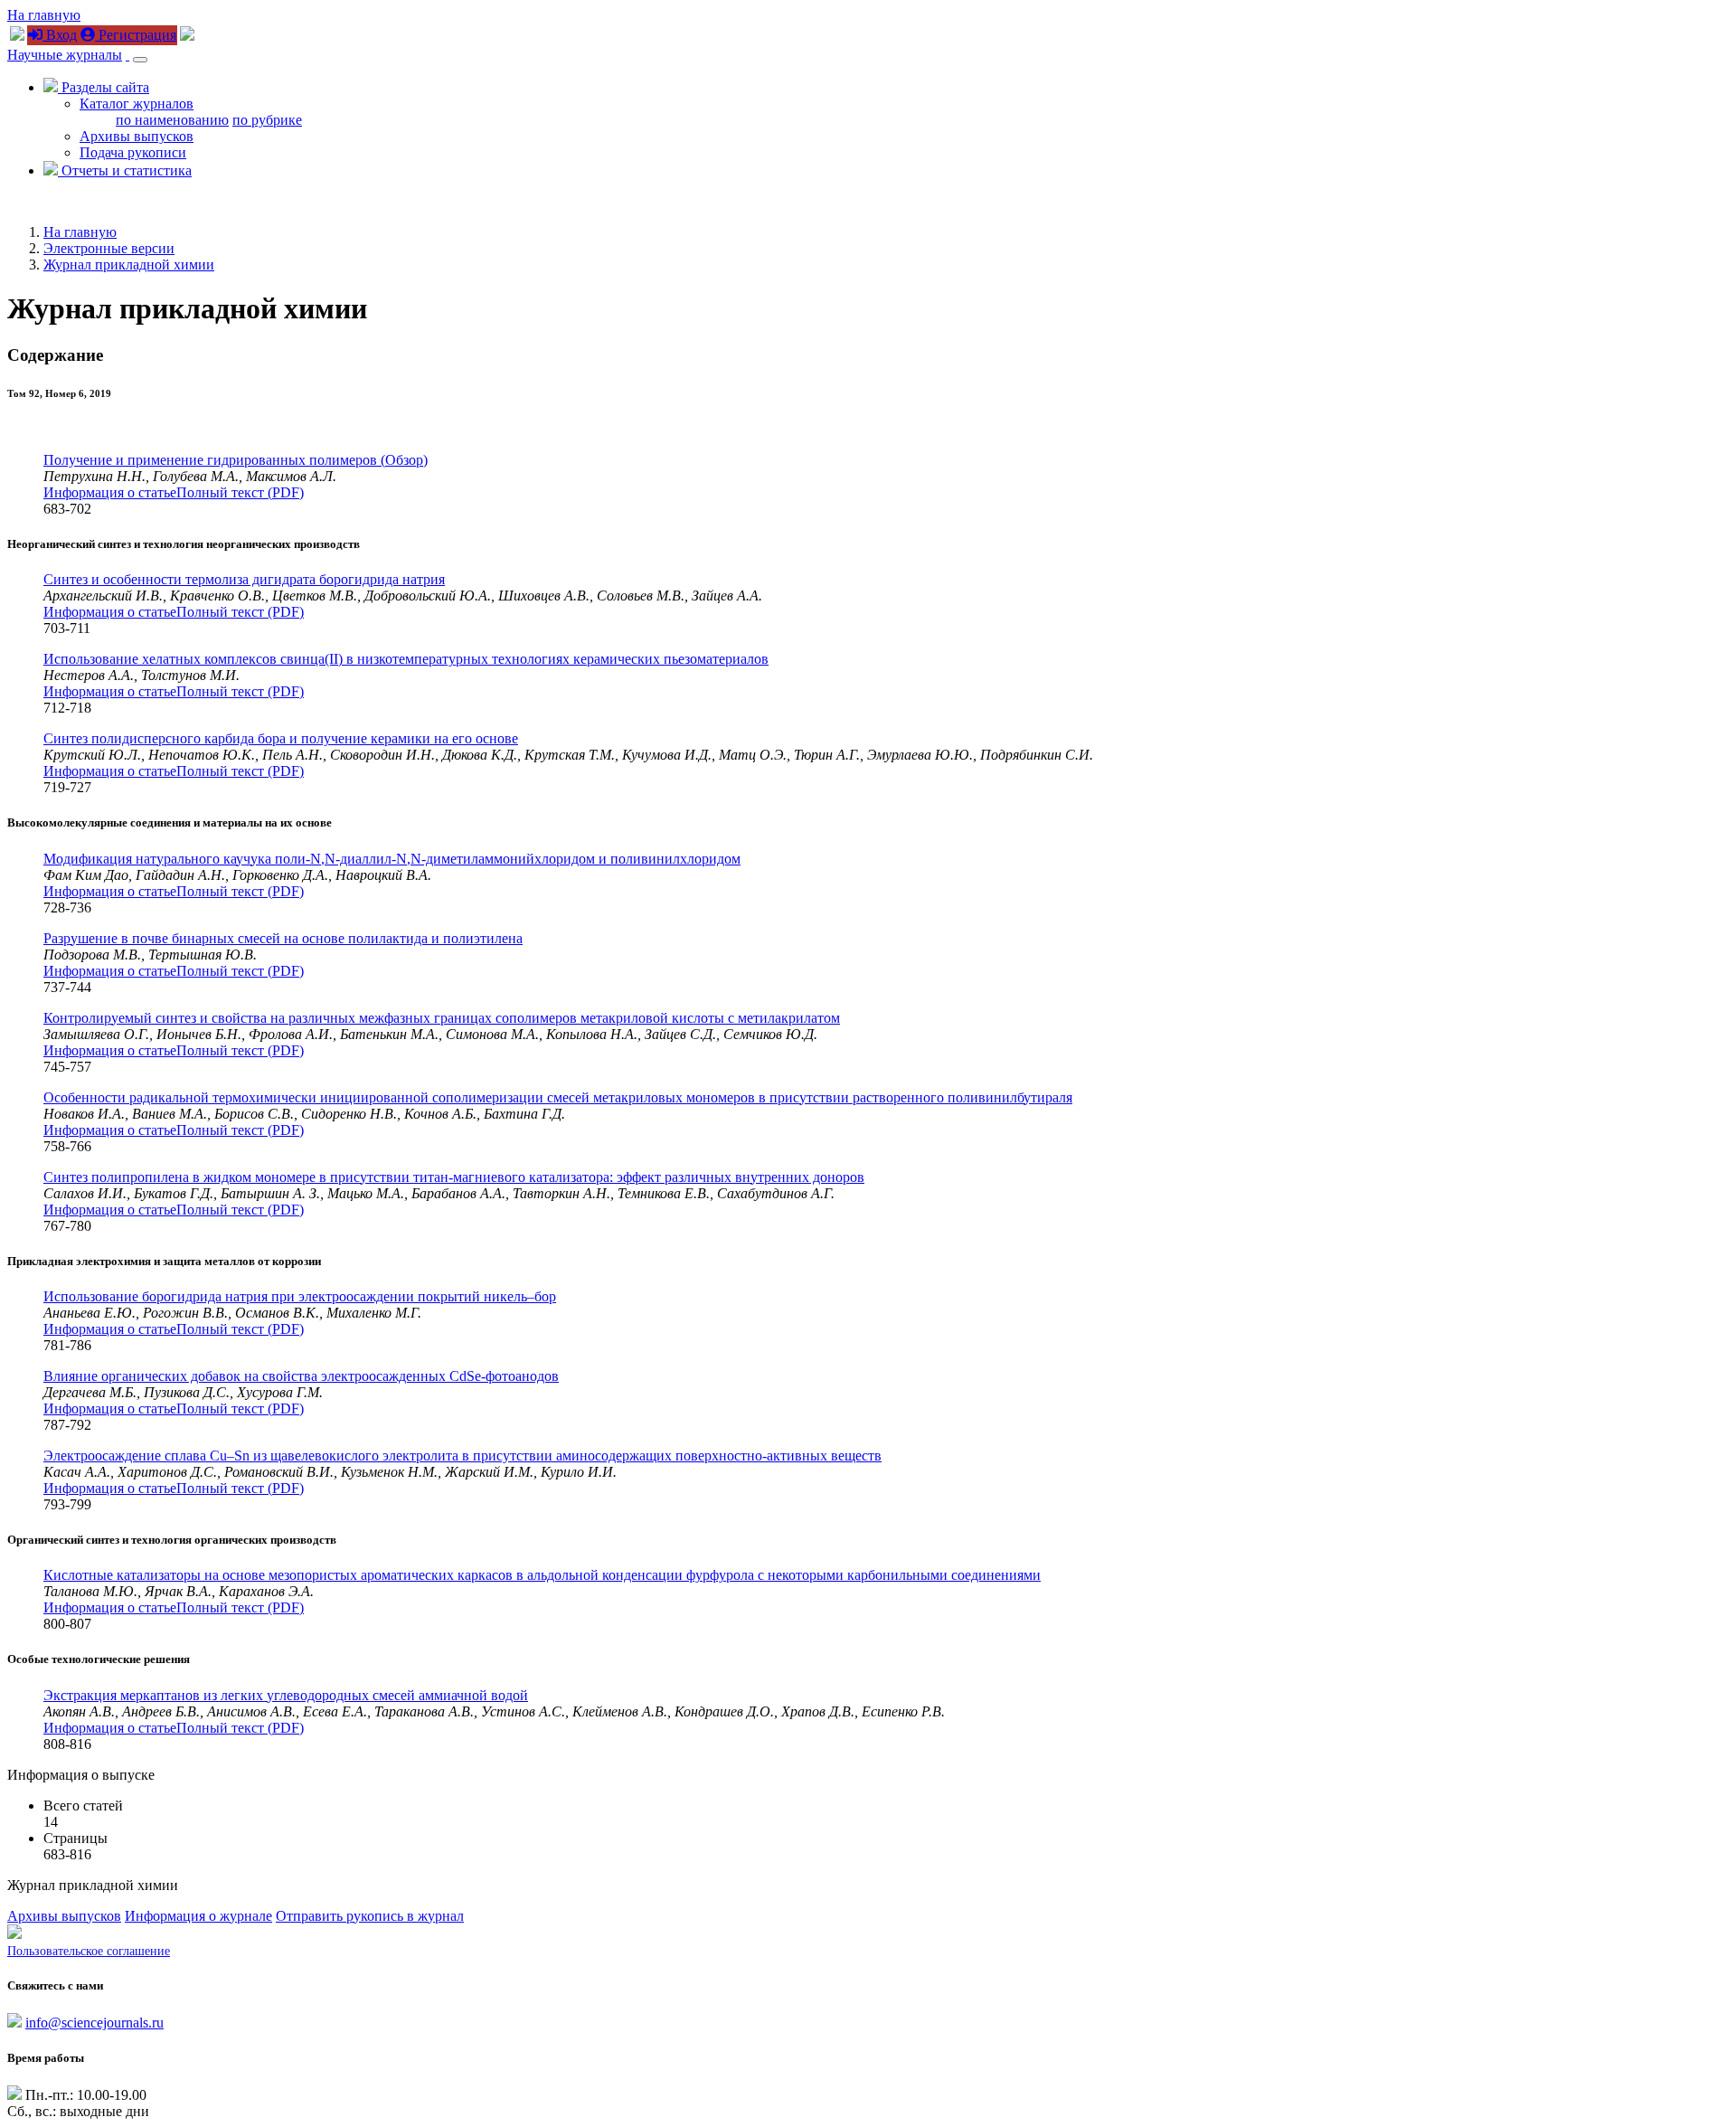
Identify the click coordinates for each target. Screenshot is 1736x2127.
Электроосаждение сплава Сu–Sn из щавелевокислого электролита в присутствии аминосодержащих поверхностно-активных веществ (462, 1456)
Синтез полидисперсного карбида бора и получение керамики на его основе (281, 738)
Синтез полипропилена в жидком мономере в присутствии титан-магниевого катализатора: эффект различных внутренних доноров (454, 1177)
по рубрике (267, 120)
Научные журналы (65, 55)
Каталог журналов (137, 104)
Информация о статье (110, 492)
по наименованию (172, 120)
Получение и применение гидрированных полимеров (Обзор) (236, 460)
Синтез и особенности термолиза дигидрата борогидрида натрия (244, 579)
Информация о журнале (198, 1916)
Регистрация (136, 35)
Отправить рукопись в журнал (370, 1916)
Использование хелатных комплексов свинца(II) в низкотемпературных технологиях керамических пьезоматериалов (406, 659)
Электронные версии (109, 248)
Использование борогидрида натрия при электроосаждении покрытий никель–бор (300, 1296)
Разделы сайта (104, 87)
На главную (44, 15)
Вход (60, 35)
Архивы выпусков (137, 136)
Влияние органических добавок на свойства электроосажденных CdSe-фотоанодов (301, 1376)
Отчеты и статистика (125, 170)
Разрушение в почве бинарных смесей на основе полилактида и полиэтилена (283, 938)
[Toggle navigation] (140, 60)
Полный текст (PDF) (240, 492)
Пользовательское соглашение (89, 1951)
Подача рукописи (133, 152)
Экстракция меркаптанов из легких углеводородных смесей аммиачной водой (286, 1695)
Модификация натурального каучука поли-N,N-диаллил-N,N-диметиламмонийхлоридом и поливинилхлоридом (392, 859)
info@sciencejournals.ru (94, 2023)
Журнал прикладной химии (129, 265)
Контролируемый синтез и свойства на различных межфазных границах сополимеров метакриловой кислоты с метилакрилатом (442, 1018)
